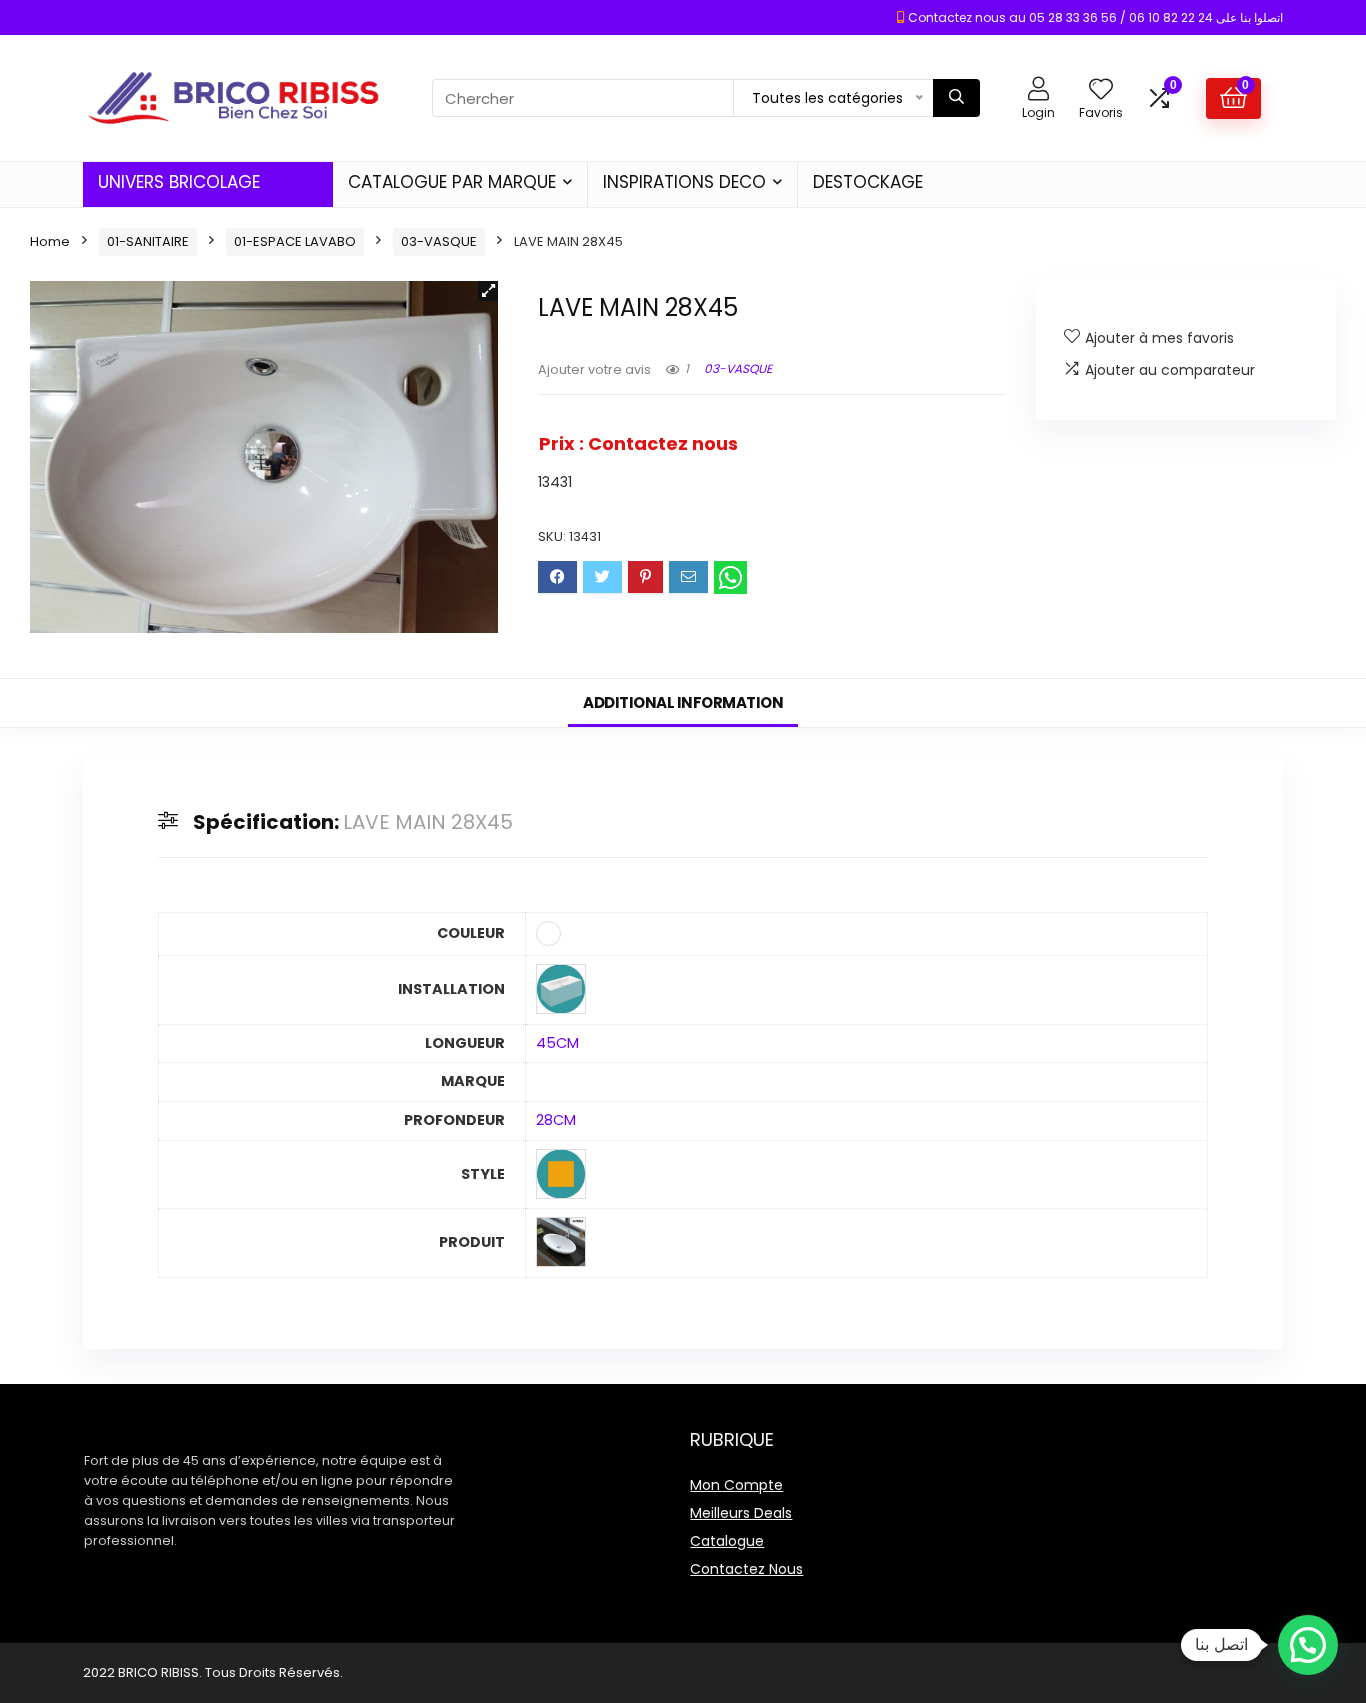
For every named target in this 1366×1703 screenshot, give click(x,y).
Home (50, 241)
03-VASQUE (439, 241)
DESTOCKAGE (868, 182)
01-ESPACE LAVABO (295, 241)
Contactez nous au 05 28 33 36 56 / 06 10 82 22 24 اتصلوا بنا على (1095, 17)
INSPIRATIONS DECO (684, 182)
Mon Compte (736, 1485)
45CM (557, 1043)
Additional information (683, 702)
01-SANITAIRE (148, 241)
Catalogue (727, 1541)
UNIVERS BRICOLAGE (179, 182)
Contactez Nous (746, 1569)
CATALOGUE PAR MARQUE (452, 182)
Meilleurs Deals (741, 1513)
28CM (556, 1120)
